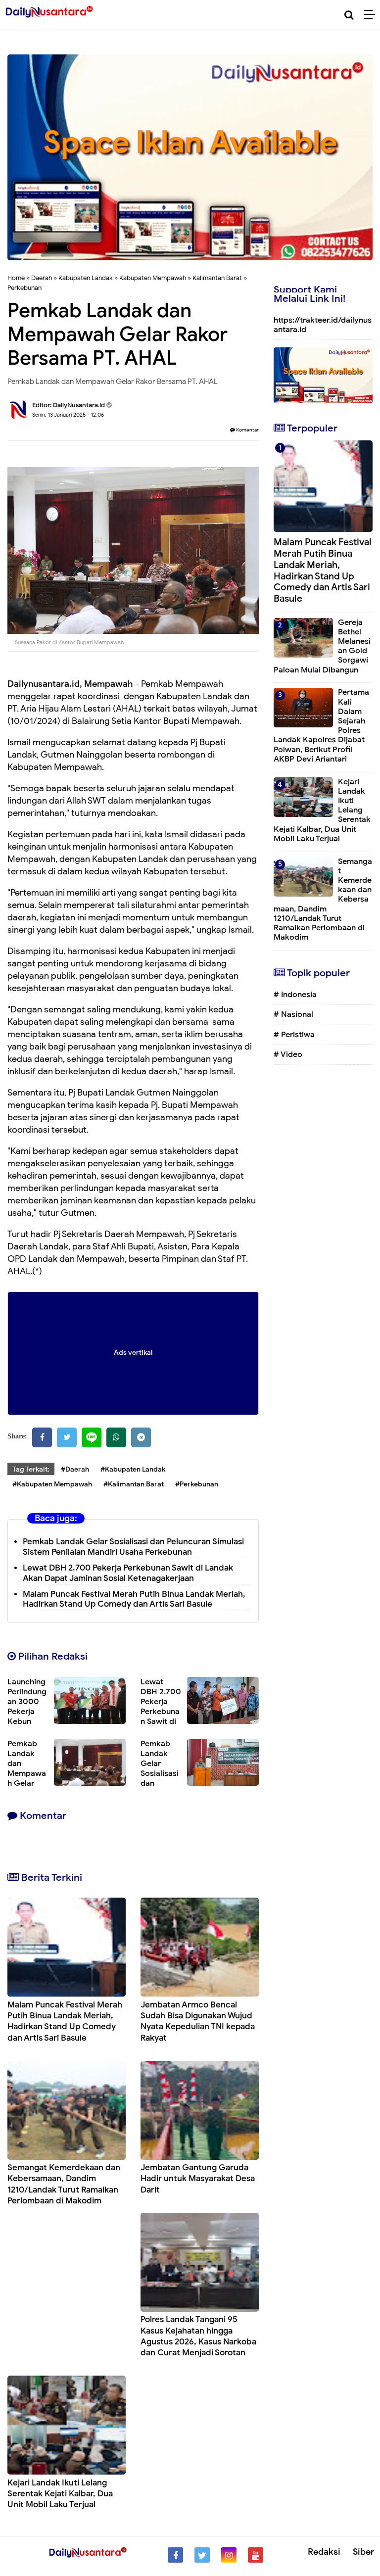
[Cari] (349, 15)
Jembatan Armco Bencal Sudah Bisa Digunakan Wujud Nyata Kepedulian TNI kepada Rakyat (198, 2021)
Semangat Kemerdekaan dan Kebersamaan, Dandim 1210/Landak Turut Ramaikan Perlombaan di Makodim (64, 2184)
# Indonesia (295, 995)
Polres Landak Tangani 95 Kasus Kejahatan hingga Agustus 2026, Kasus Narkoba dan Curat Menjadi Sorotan (198, 2336)
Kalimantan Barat (217, 278)
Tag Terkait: (31, 1469)
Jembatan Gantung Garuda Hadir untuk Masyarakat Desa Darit (198, 2178)
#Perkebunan (197, 1484)
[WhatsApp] (116, 1437)
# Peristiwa (294, 1035)
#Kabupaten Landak (133, 1469)
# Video (288, 1054)
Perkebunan (24, 288)
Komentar (247, 430)
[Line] (92, 1437)
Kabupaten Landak (86, 278)
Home (16, 278)
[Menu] (372, 15)
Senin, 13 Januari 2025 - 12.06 (68, 415)
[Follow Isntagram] (229, 2555)
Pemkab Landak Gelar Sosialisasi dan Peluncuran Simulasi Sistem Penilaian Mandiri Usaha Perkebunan (133, 1547)
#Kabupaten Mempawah (52, 1484)
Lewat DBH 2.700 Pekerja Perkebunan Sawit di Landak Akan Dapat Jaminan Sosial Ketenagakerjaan (128, 1573)
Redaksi (324, 2552)
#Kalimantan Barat (134, 1484)
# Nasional (293, 1014)
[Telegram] (141, 1437)
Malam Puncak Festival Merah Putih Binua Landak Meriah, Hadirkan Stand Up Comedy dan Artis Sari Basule (134, 1599)
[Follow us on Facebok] (175, 2555)
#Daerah (75, 1469)
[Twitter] (67, 1437)
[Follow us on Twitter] (202, 2555)
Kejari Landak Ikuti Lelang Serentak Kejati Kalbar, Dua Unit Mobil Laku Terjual (60, 2494)
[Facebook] (42, 1437)
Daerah (42, 278)
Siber (363, 2552)
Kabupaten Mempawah (153, 278)
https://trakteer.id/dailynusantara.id (323, 325)
